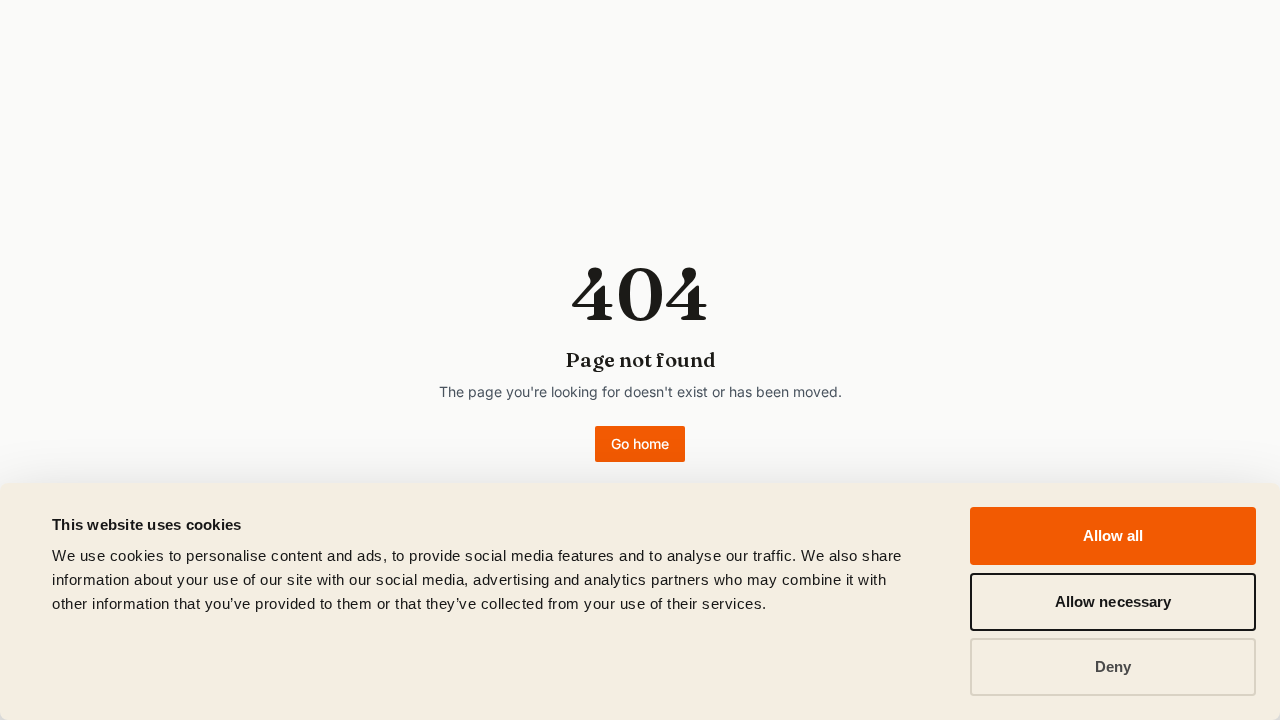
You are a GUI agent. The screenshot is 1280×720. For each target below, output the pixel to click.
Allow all (1113, 535)
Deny (1113, 666)
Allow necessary (1113, 601)
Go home (640, 443)
